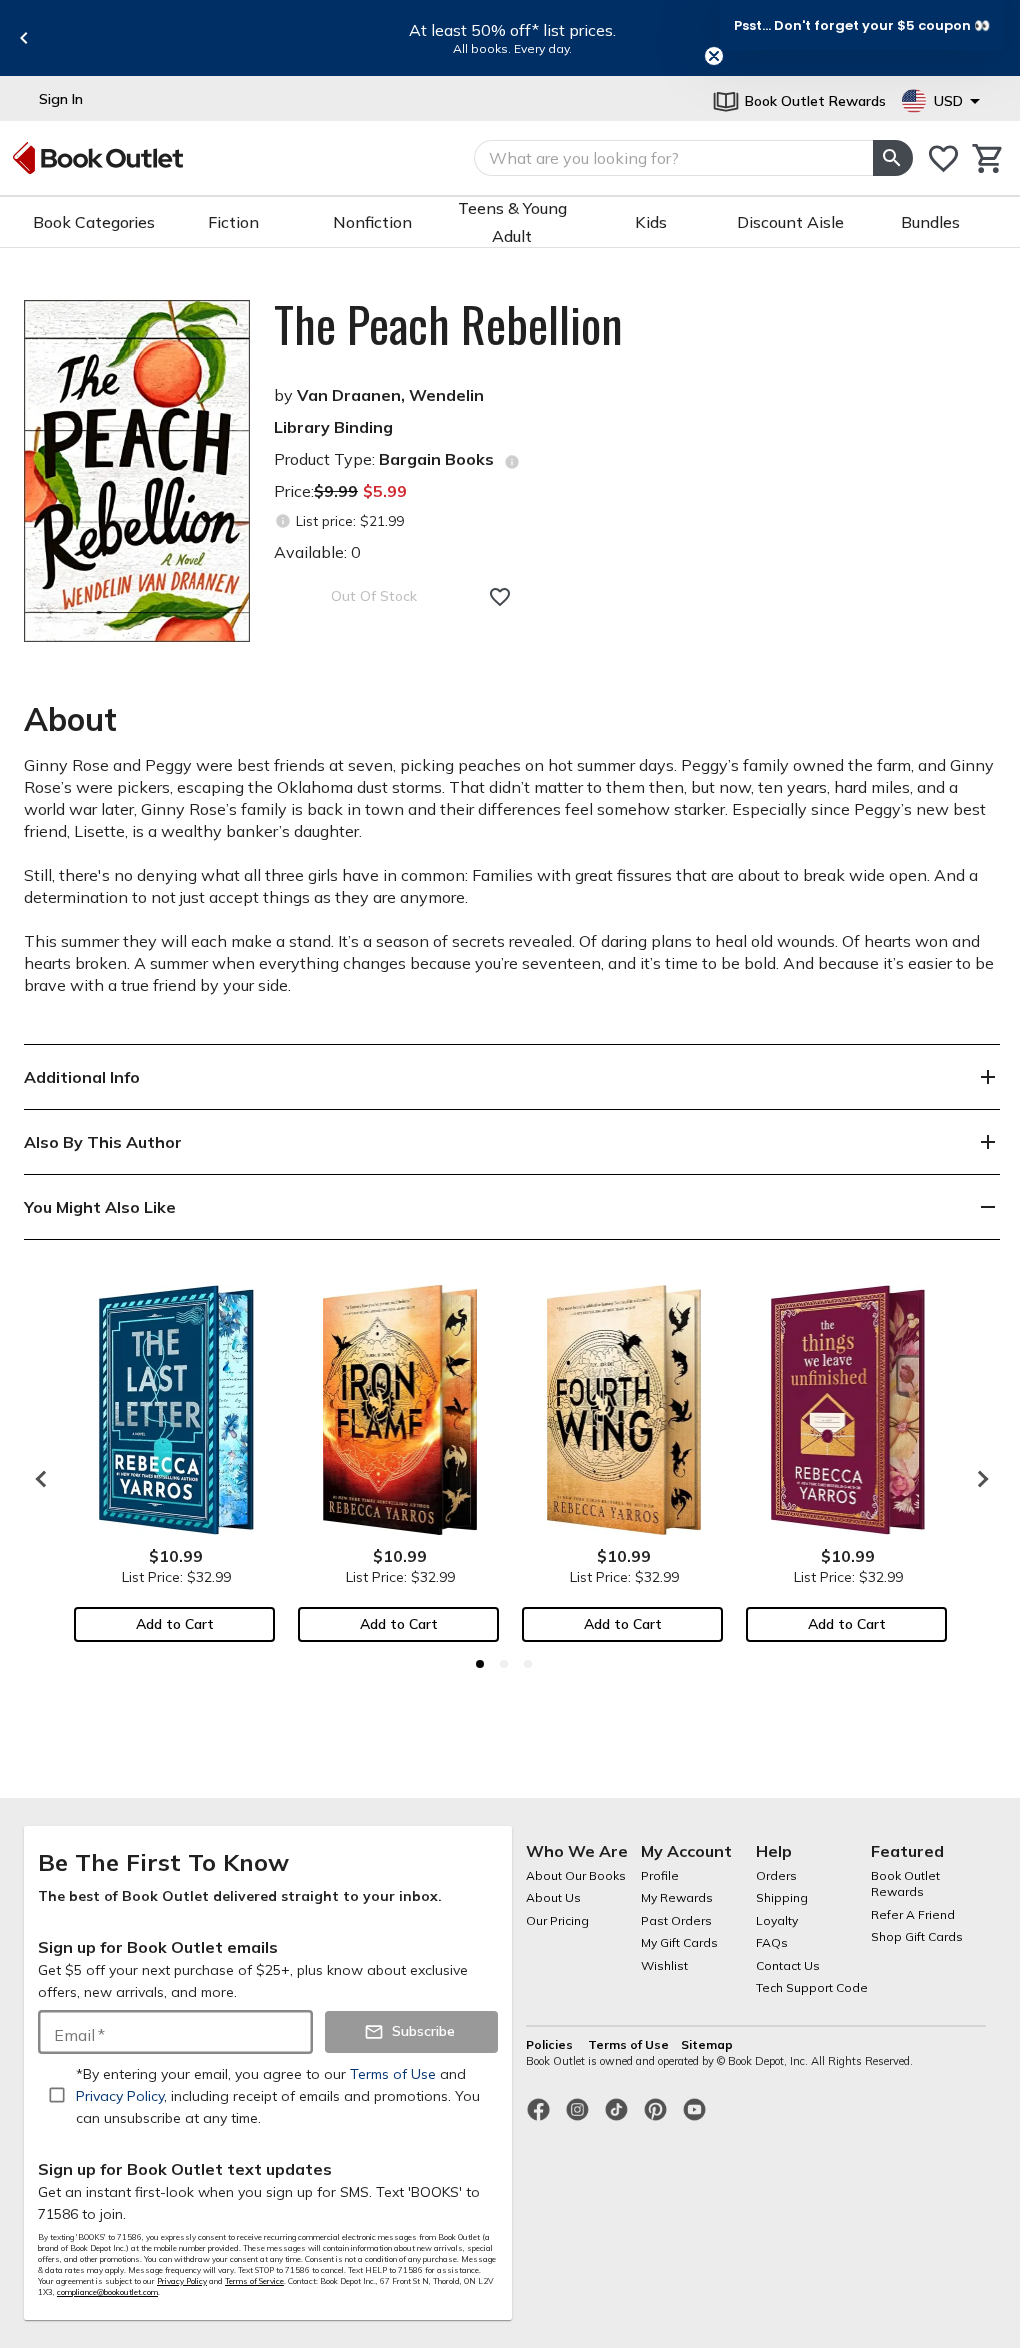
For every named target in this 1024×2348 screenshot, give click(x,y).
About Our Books (576, 1875)
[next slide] (978, 1479)
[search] (893, 158)
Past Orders (676, 1920)
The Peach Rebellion (448, 324)
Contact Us (788, 1965)
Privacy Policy (182, 2281)
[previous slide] (24, 38)
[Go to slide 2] (504, 1664)
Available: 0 (317, 552)
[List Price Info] (282, 521)
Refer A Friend (913, 1914)
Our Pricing (557, 1920)
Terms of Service (254, 2281)
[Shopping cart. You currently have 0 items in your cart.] (988, 158)
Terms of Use (628, 2044)
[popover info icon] (512, 462)
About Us (553, 1897)
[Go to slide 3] (528, 1664)
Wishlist (664, 1965)
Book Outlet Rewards (905, 1884)
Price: (340, 491)
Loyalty (777, 1920)
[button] (862, 25)
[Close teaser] (714, 56)
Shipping (782, 1897)
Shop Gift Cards (917, 1936)
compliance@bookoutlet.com (107, 2292)
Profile (660, 1875)
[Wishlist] (943, 158)
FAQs (772, 1942)
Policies (551, 2044)
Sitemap (707, 2044)
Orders (776, 1875)
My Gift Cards (679, 1942)
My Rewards (677, 1897)
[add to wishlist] (500, 597)
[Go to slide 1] (480, 1664)
